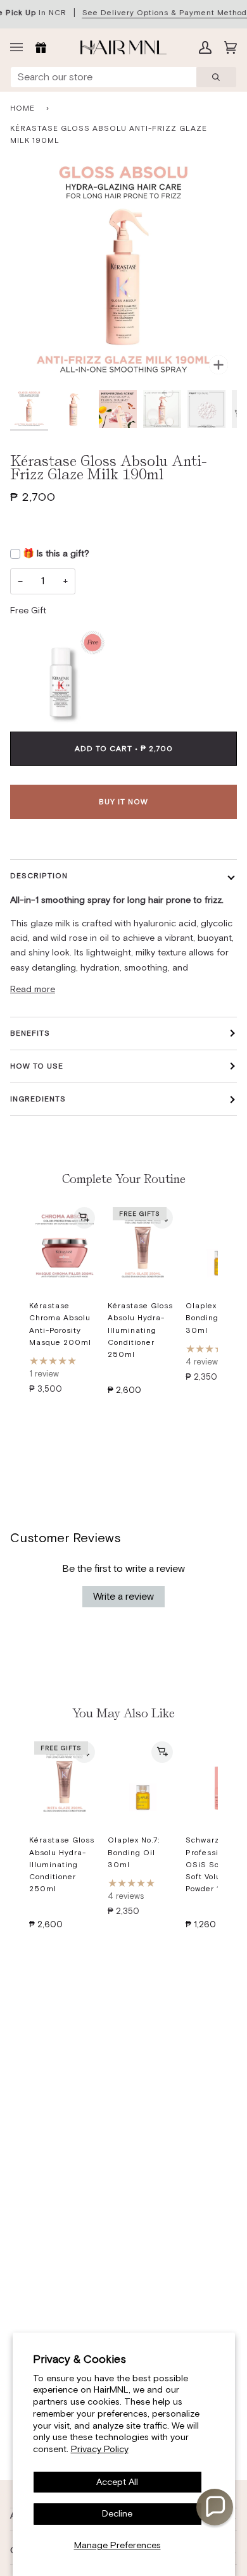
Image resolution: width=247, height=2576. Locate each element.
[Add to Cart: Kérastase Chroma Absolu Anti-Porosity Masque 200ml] (84, 1218)
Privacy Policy (100, 2449)
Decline (117, 2513)
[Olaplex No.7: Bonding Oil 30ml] (143, 1781)
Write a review (123, 1596)
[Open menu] (20, 47)
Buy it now (123, 802)
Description (39, 876)
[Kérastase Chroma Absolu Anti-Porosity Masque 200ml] (65, 1246)
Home (22, 108)
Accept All (117, 2482)
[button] (215, 2507)
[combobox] (104, 77)
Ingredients (38, 1099)
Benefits (30, 1033)
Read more (33, 989)
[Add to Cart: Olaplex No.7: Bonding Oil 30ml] (162, 1752)
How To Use (37, 1066)
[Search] (216, 77)
